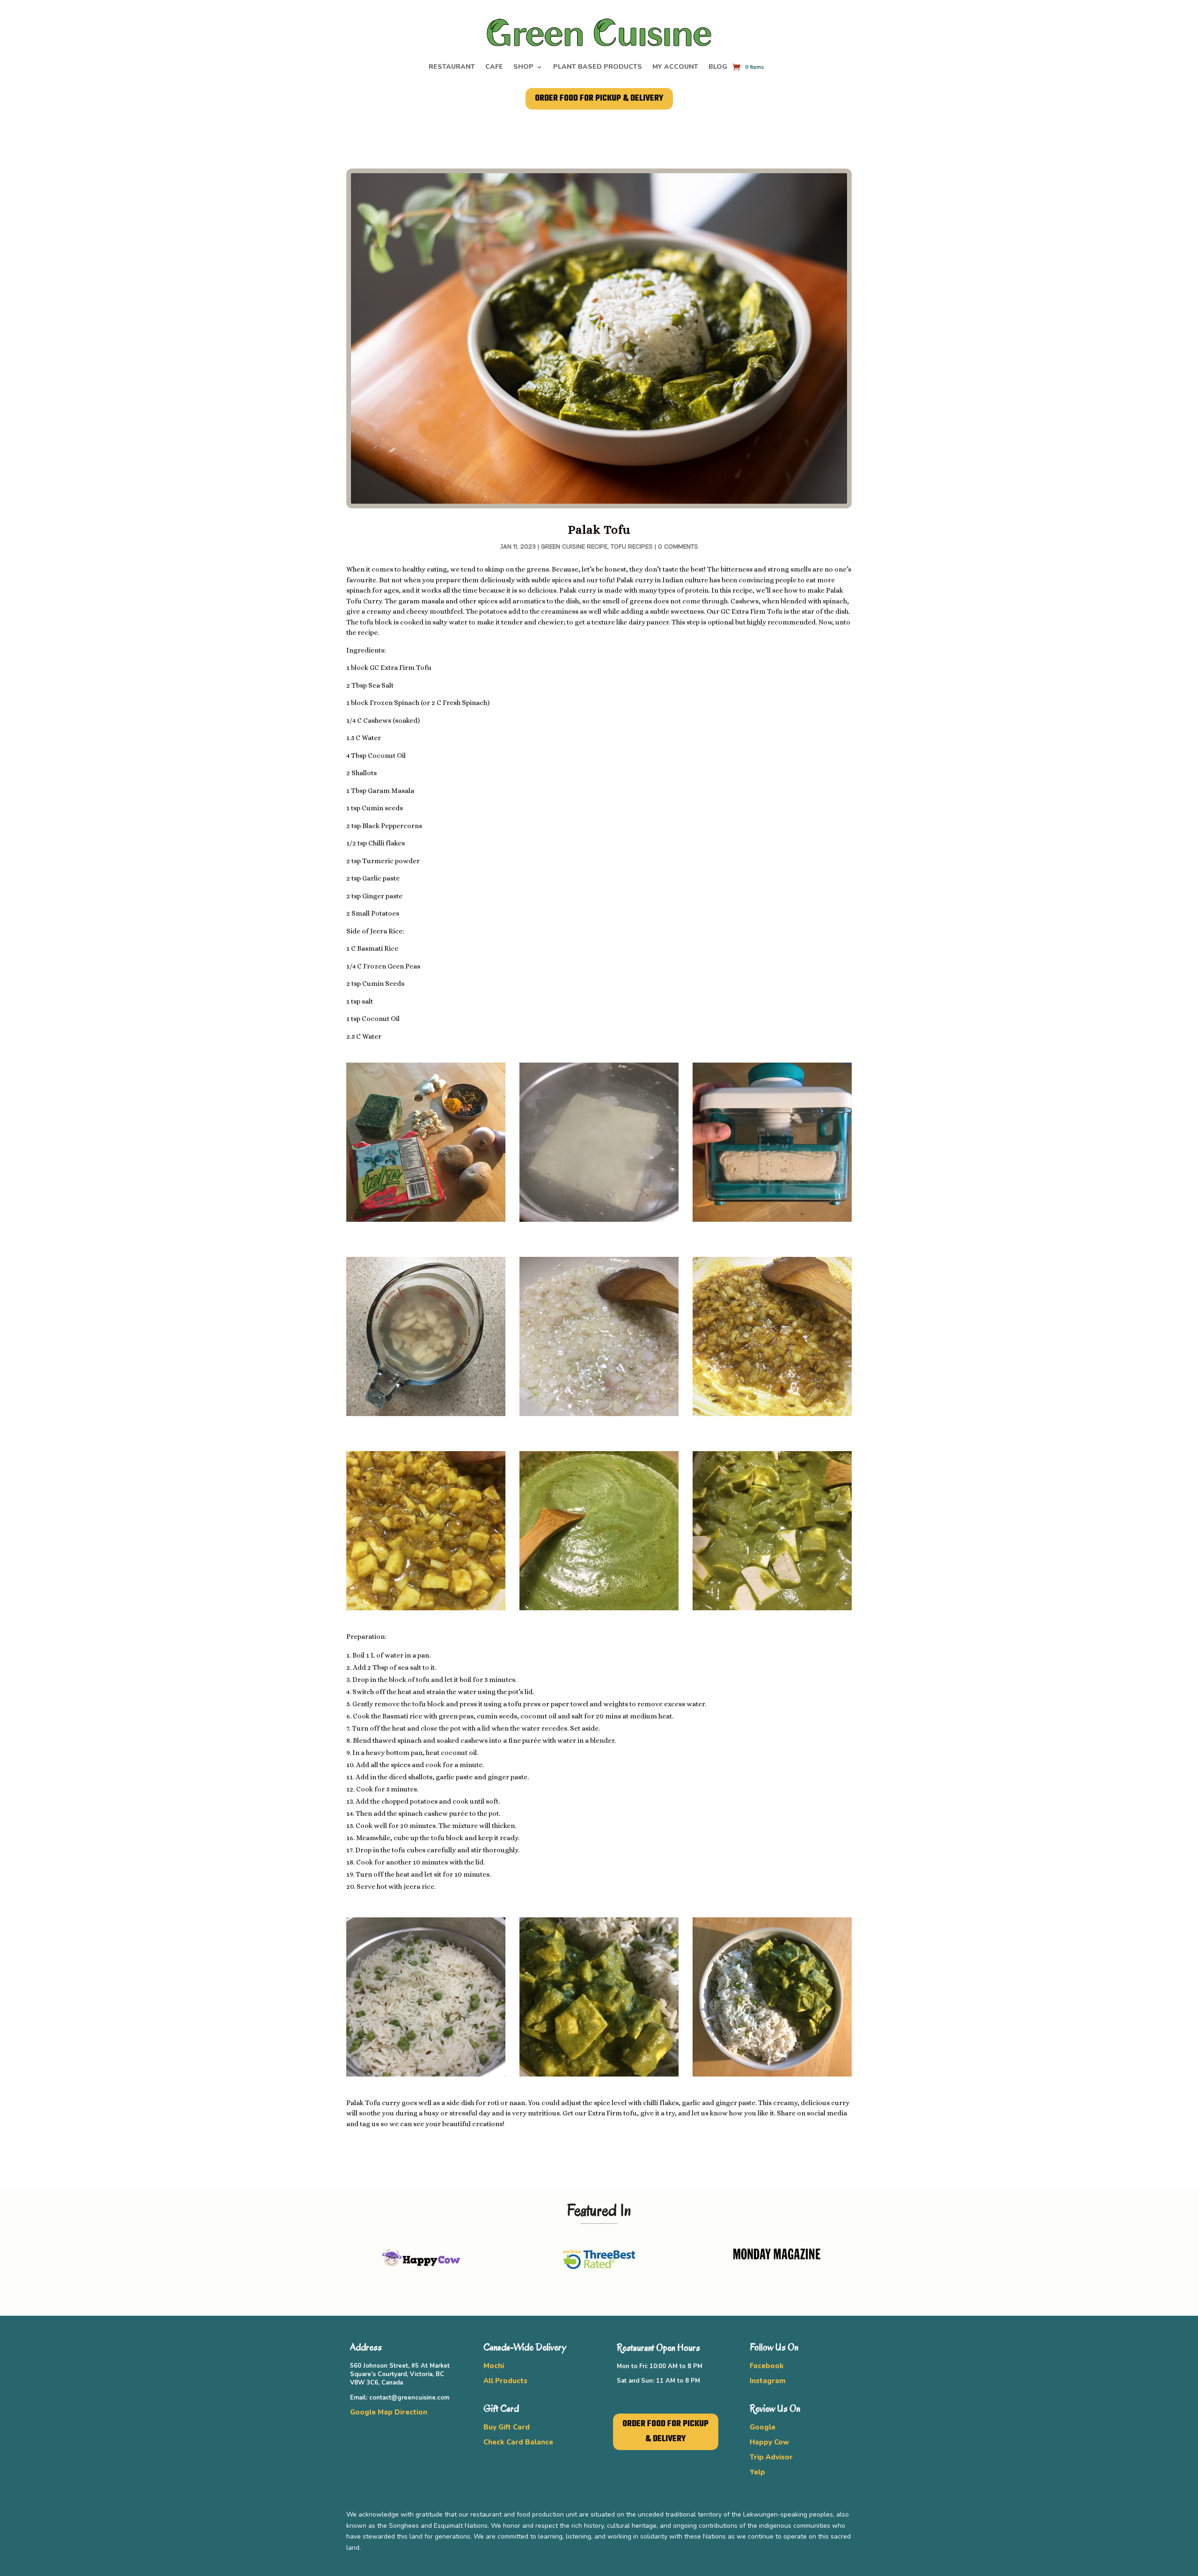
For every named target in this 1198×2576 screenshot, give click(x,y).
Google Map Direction (389, 2412)
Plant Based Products (598, 67)
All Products (505, 2381)
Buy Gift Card (507, 2427)
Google (763, 2427)
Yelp (757, 2472)
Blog (718, 67)
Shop (523, 67)
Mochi (494, 2366)
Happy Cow (769, 2442)
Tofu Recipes (632, 547)
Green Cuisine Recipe (574, 547)
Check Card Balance (518, 2442)
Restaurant (452, 67)
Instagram (768, 2381)
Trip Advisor (771, 2457)
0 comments (678, 547)
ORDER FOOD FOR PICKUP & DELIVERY (599, 99)
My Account (675, 67)
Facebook (767, 2366)
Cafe (494, 67)
